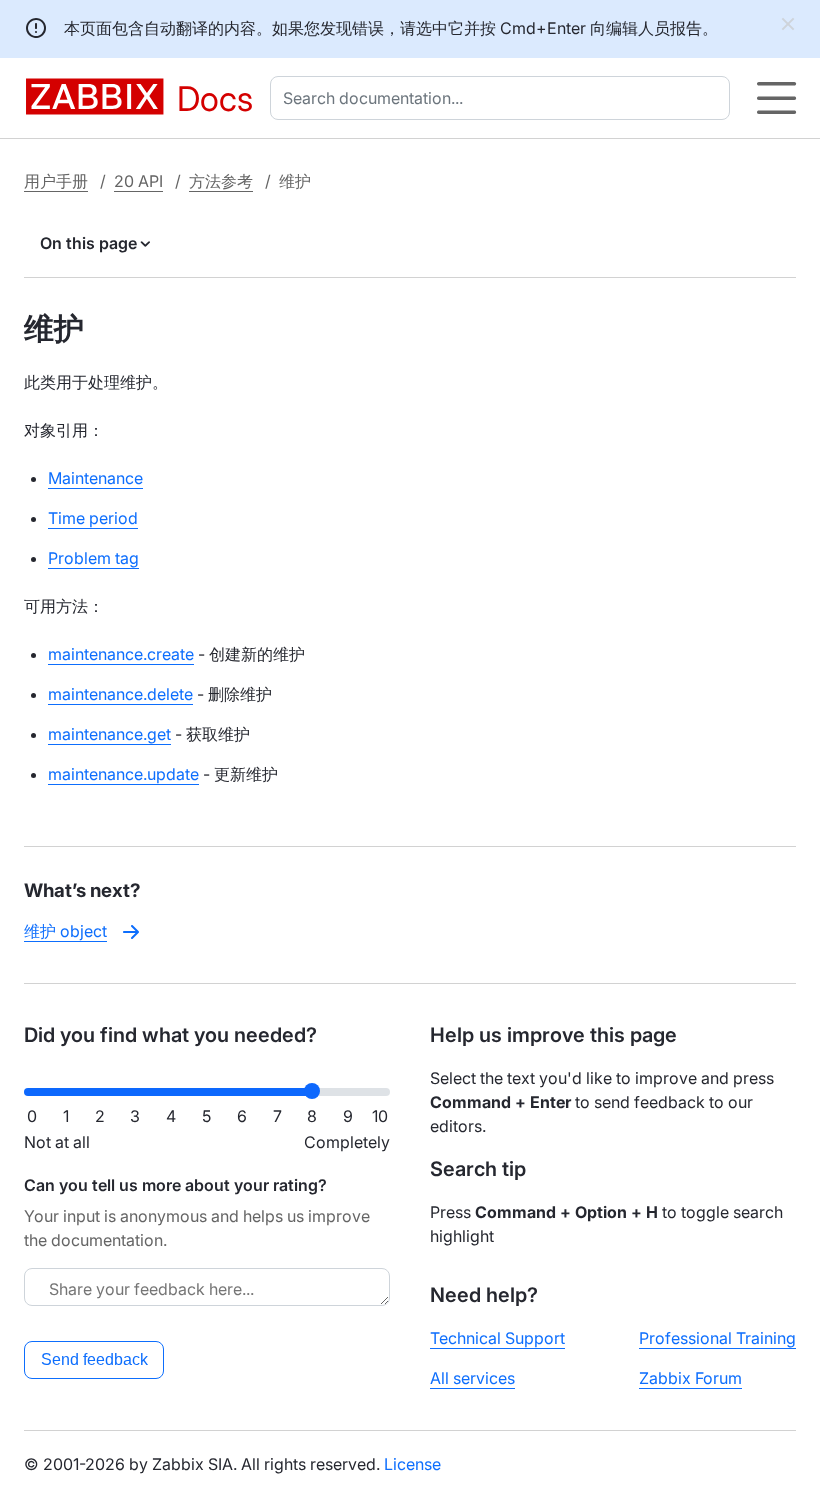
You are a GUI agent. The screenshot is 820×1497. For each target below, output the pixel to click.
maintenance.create (121, 654)
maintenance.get (109, 734)
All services (472, 1378)
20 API (138, 181)
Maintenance (95, 478)
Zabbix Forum (690, 1378)
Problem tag (93, 558)
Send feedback (94, 1359)
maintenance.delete (120, 694)
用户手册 (56, 181)
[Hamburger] (776, 98)
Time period (93, 518)
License (412, 1464)
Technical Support (497, 1338)
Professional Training (717, 1338)
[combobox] (504, 98)
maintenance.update (123, 774)
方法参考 (221, 181)
